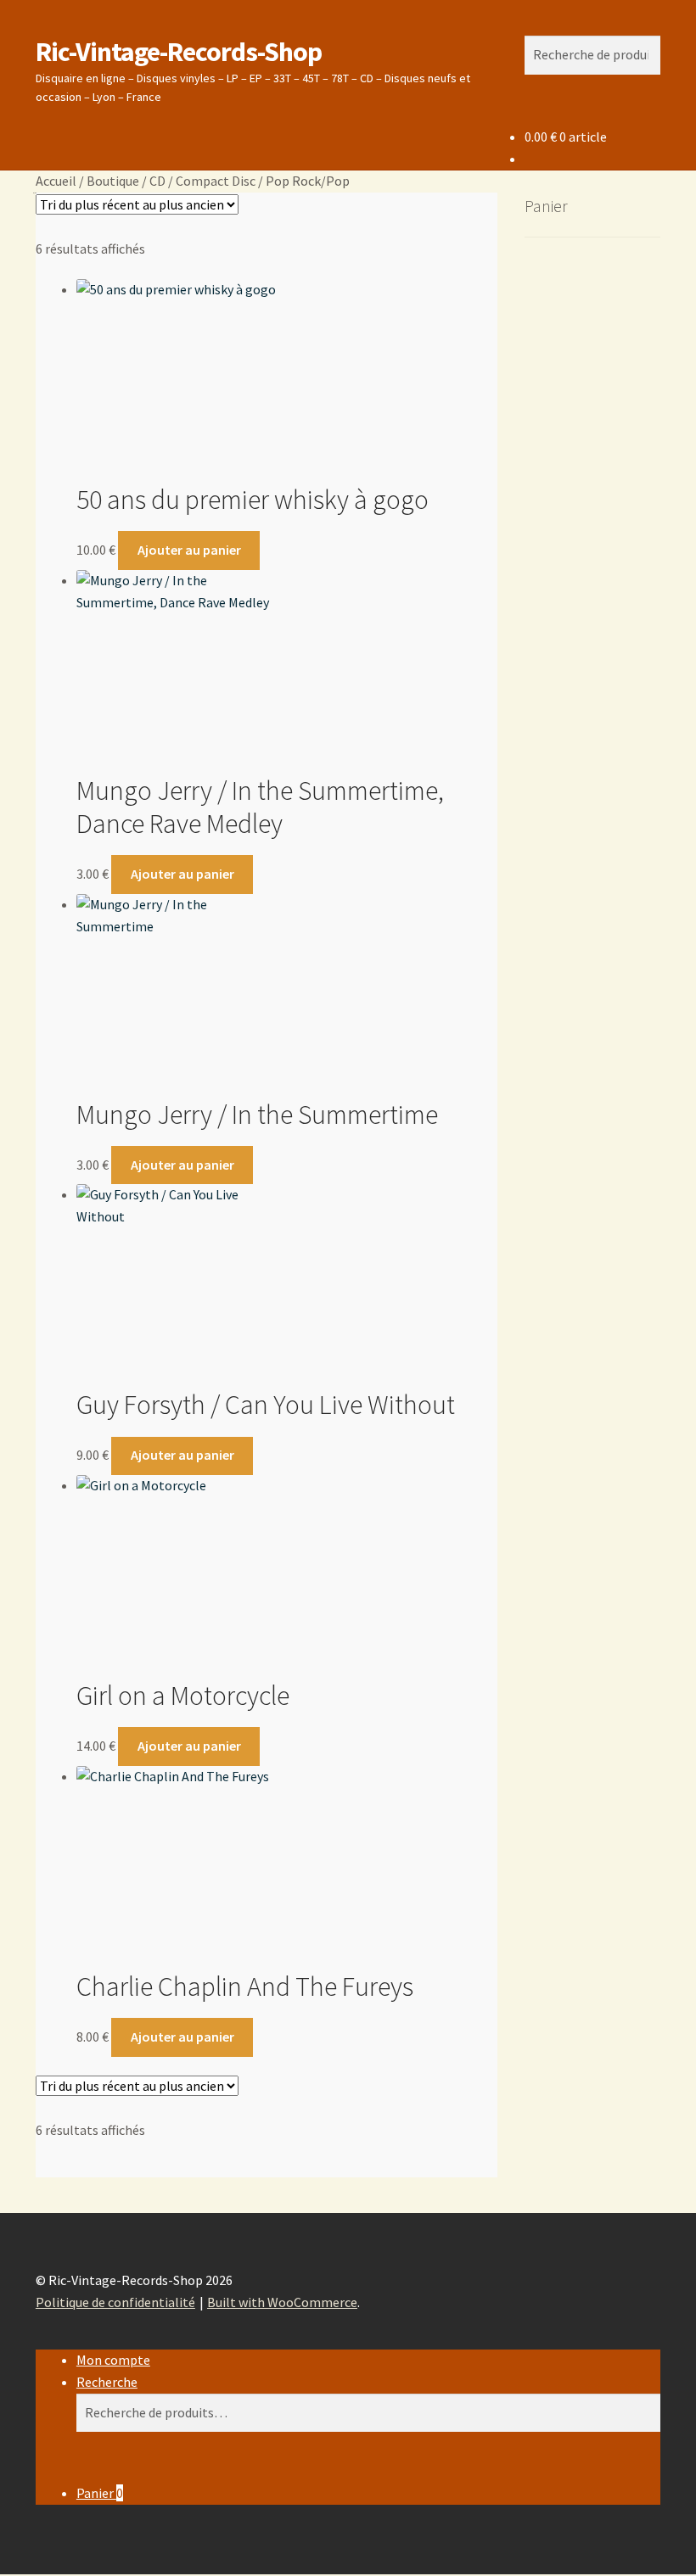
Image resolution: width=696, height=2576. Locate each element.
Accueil (56, 181)
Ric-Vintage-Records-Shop (179, 52)
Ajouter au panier (189, 550)
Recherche (107, 2382)
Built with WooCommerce (282, 2302)
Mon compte (113, 2360)
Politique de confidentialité (115, 2302)
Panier (100, 2493)
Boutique (113, 181)
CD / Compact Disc (202, 181)
